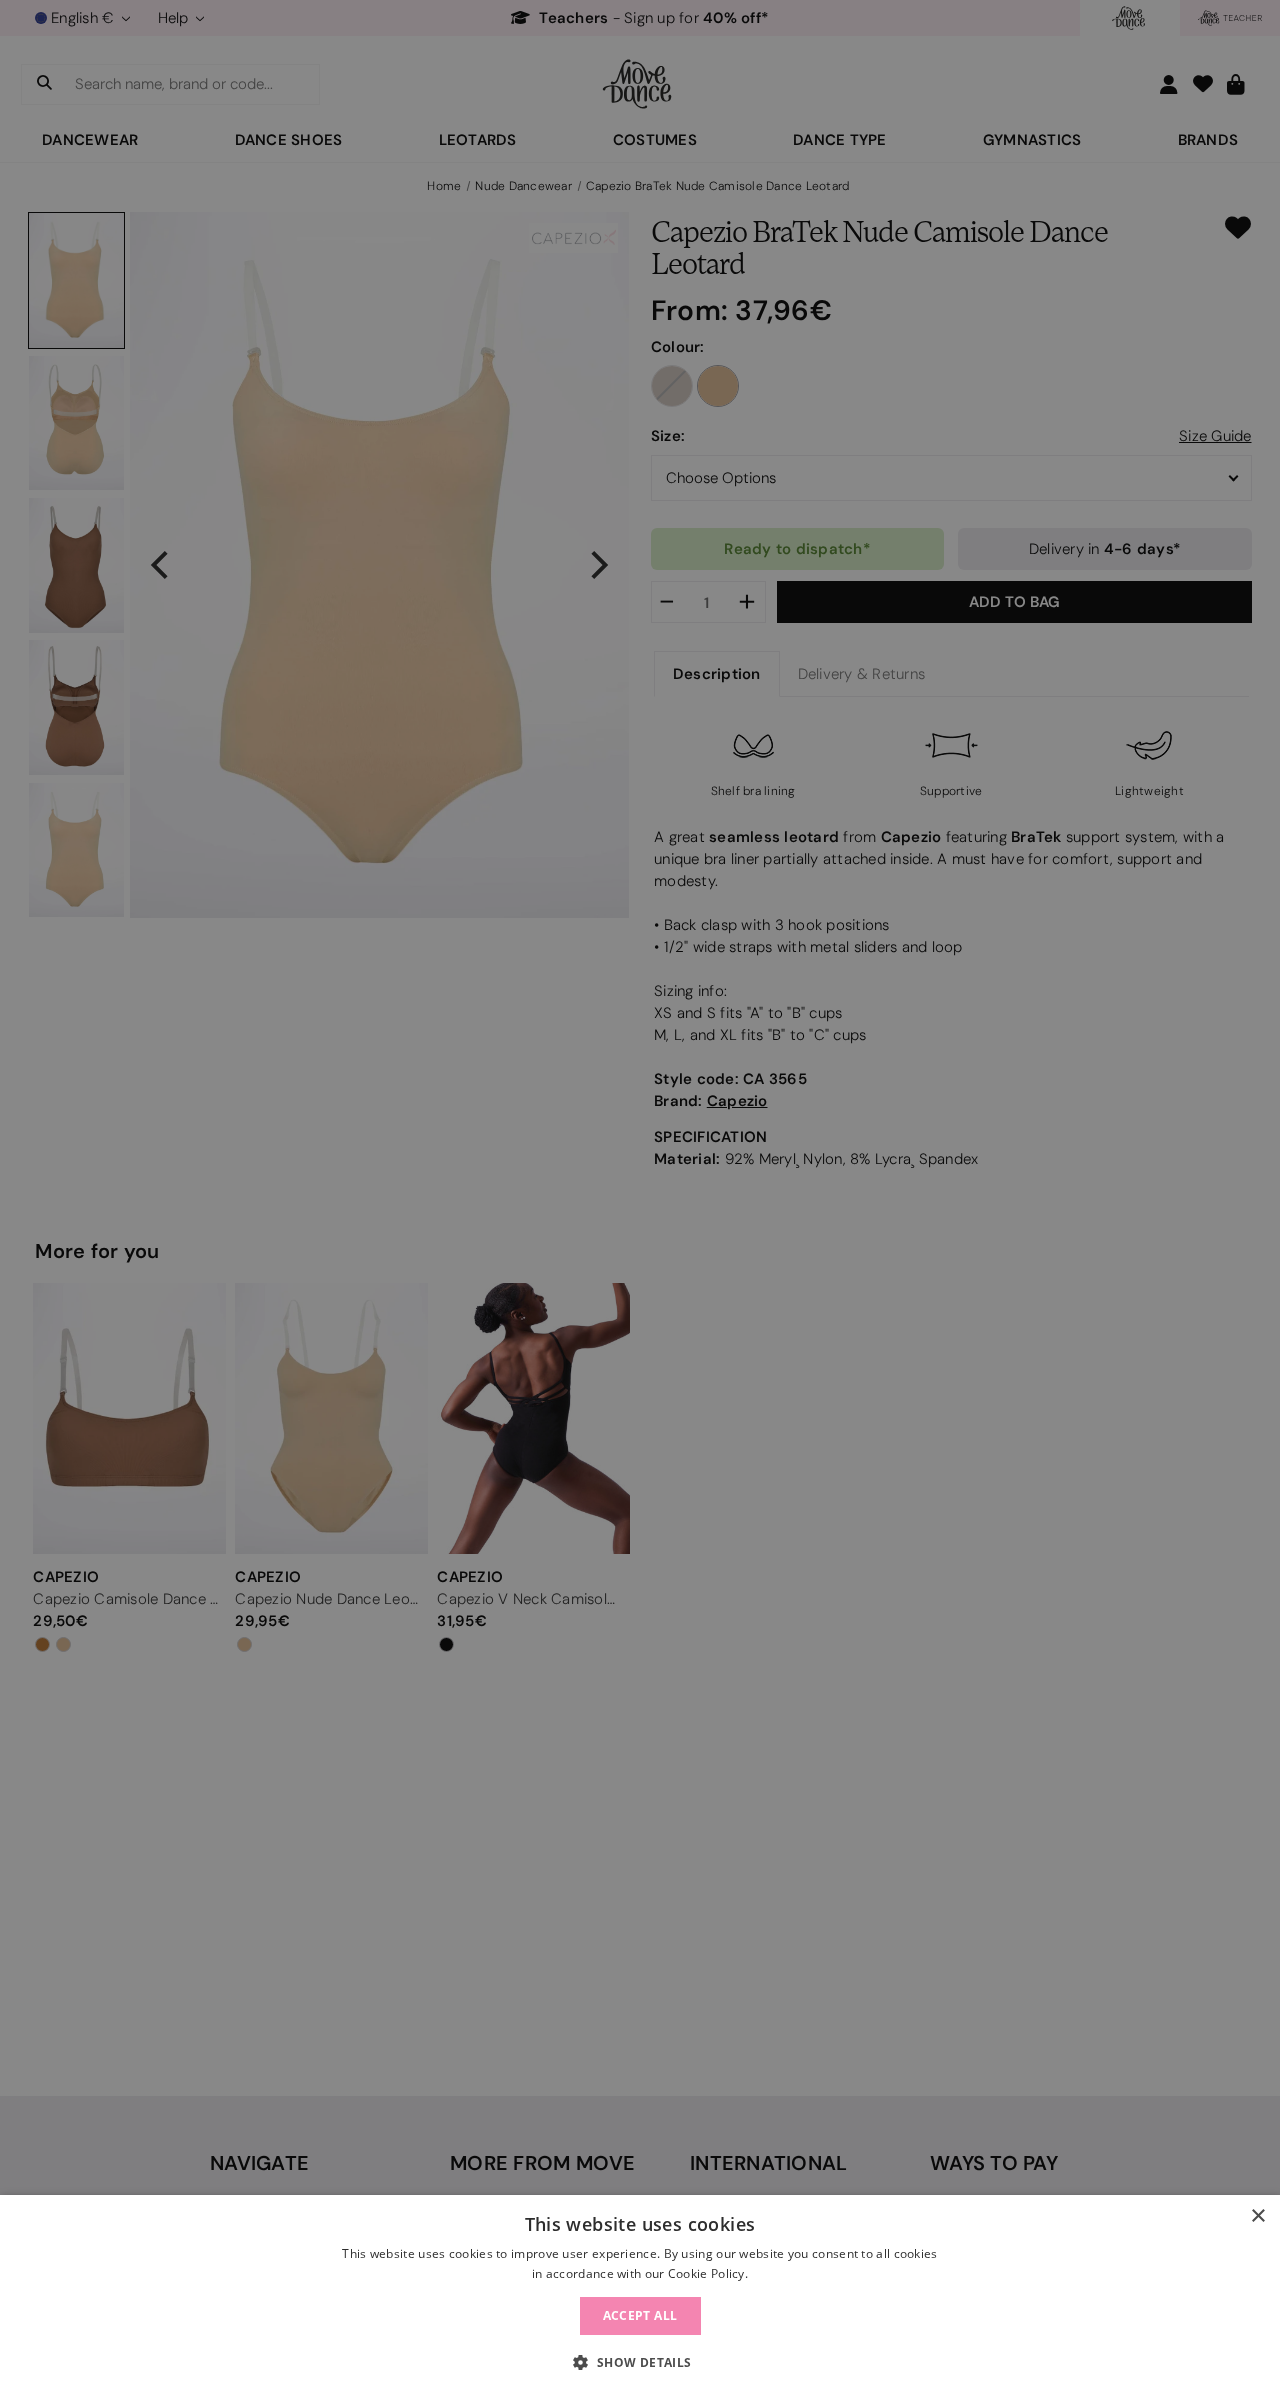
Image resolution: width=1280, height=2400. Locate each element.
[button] (639, 2363)
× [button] (1257, 2216)
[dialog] (640, 2297)
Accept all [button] (640, 2315)
